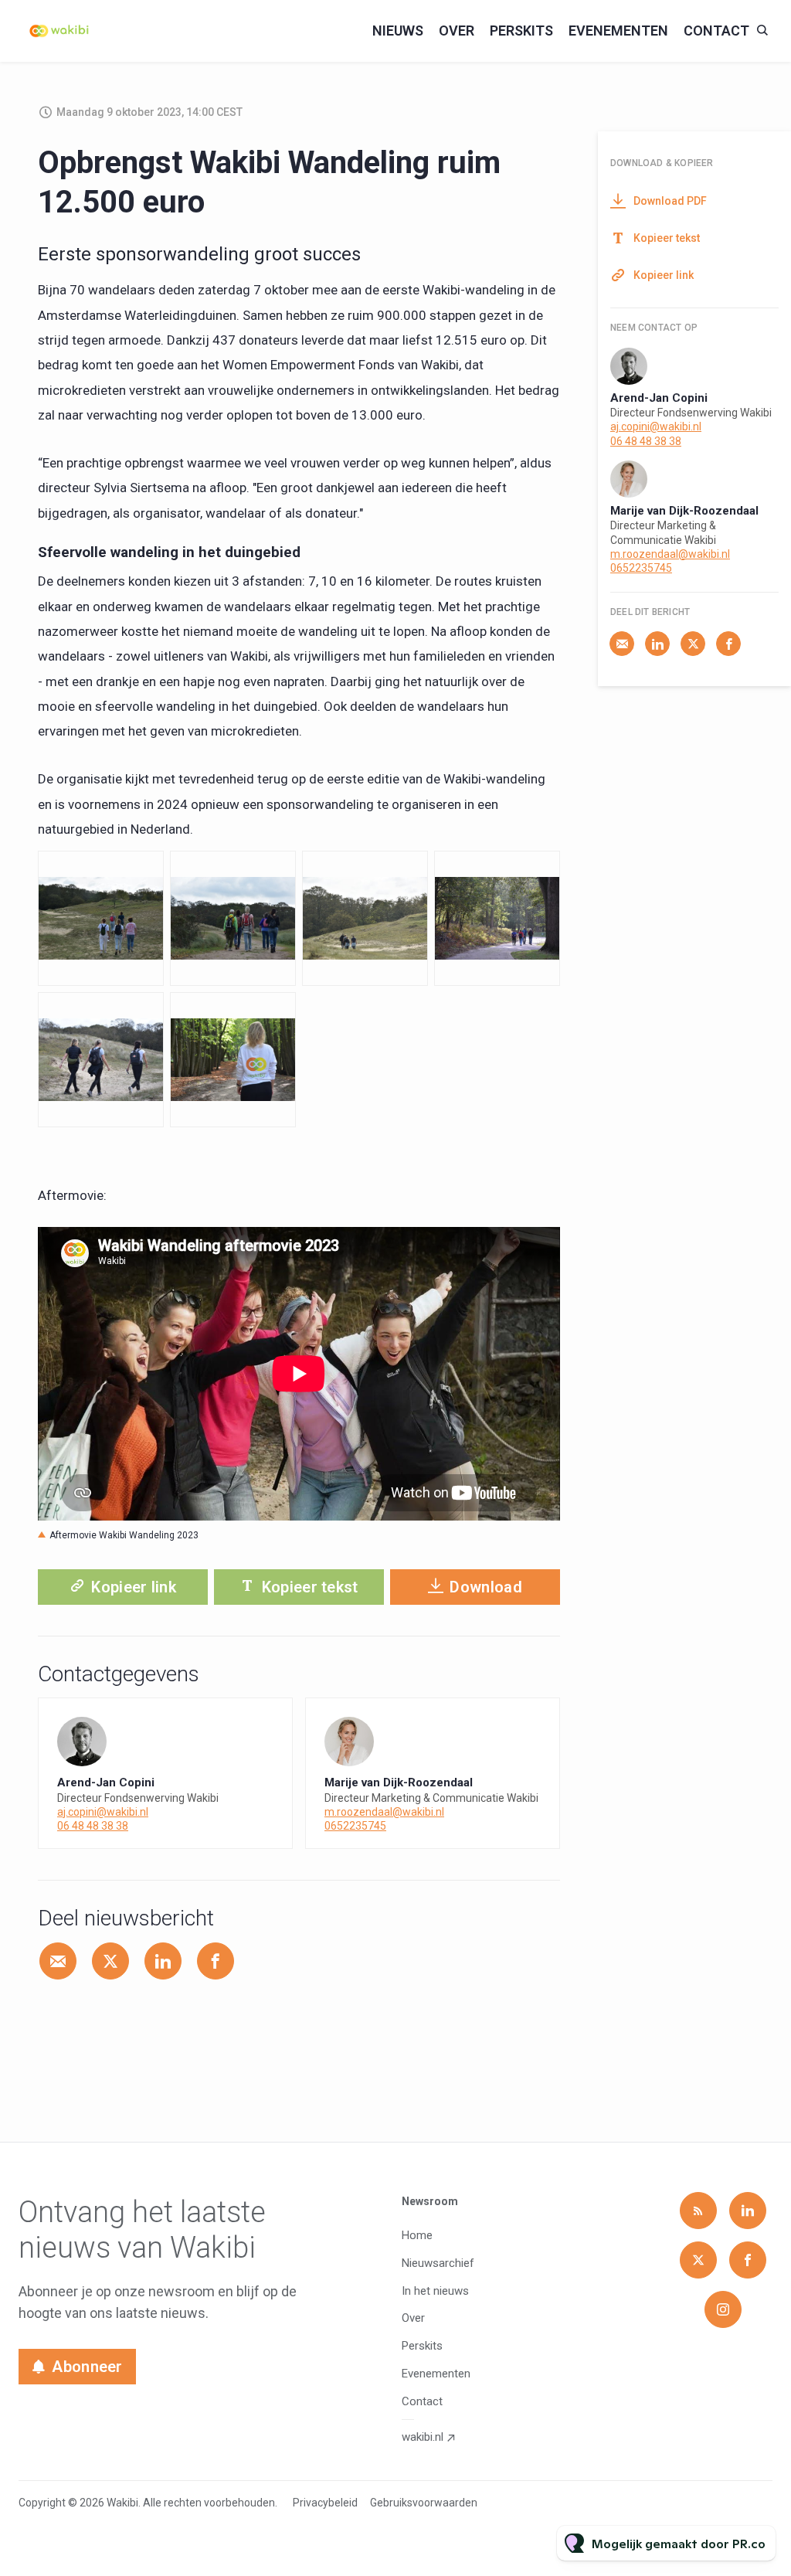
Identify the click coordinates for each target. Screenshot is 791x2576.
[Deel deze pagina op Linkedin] (163, 1961)
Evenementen (618, 31)
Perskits (521, 31)
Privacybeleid (325, 2503)
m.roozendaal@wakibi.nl (384, 1812)
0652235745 (355, 1826)
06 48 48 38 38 (93, 1826)
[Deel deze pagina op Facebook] (216, 1961)
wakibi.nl (423, 2437)
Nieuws (398, 31)
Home (417, 2235)
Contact (716, 31)
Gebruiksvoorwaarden (424, 2503)
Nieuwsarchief (438, 2263)
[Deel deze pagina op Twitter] (110, 1961)
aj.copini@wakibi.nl (103, 1812)
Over (457, 31)
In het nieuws (435, 2291)
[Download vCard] (265, 1724)
